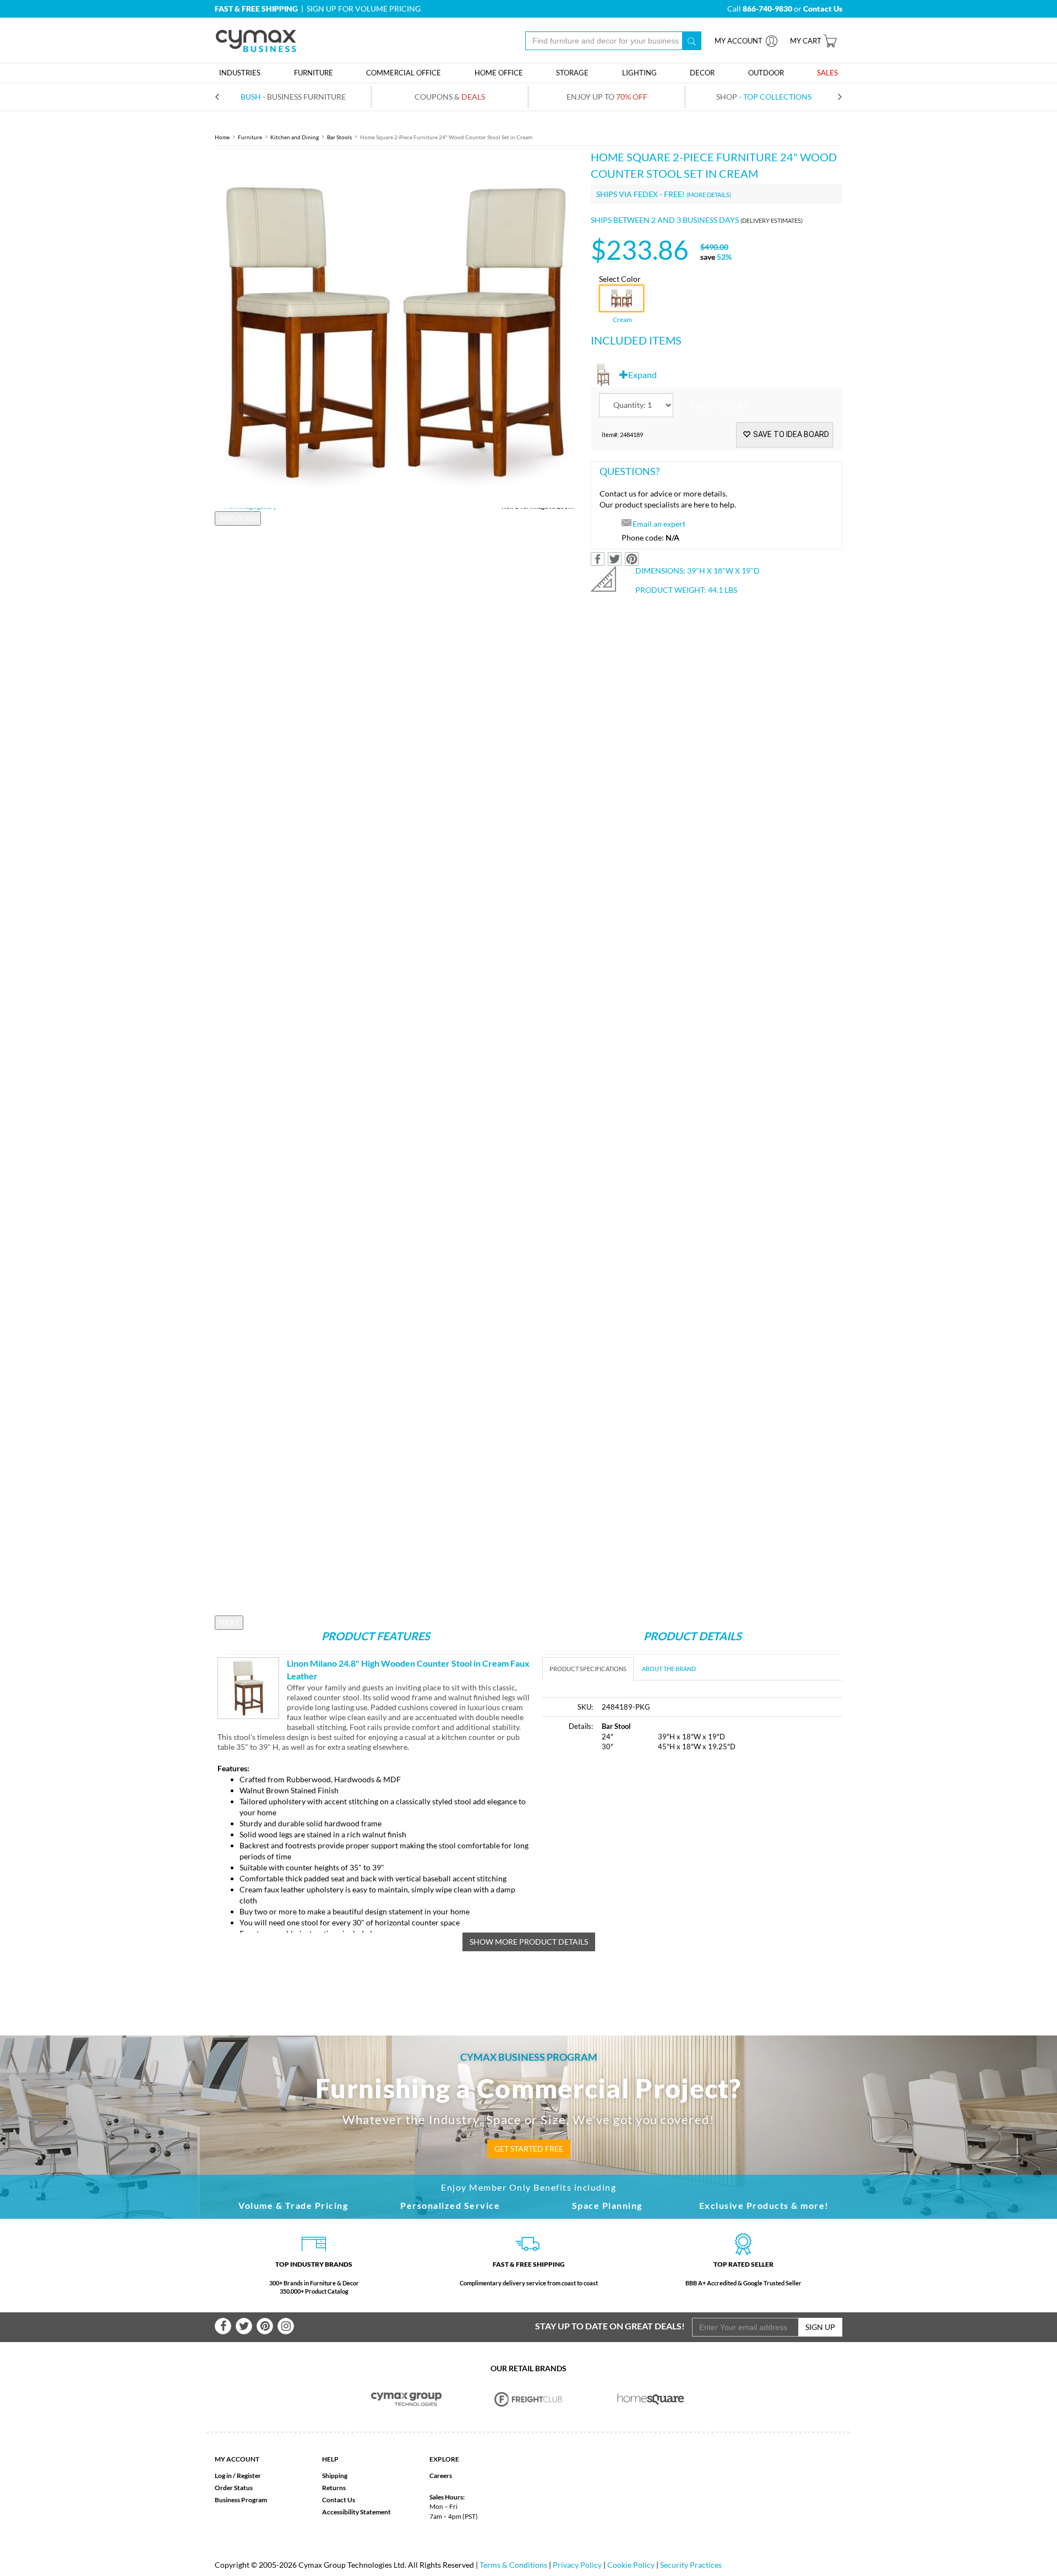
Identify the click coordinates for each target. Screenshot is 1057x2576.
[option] (394, 328)
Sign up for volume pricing (364, 9)
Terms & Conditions (513, 2565)
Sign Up (820, 2327)
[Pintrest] (265, 2326)
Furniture (250, 137)
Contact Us (339, 2500)
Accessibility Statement (356, 2512)
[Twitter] (244, 2326)
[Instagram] (286, 2326)
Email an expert (659, 524)
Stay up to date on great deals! (610, 2326)
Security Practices (691, 2565)
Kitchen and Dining (295, 137)
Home (222, 137)
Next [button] (229, 1622)
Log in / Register (238, 2476)
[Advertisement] (635, 1844)
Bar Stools (339, 137)
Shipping (335, 2476)
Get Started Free (529, 2149)
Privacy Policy (577, 2565)
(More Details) (709, 195)
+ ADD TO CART (718, 405)
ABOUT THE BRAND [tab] (669, 1669)
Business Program (241, 2500)
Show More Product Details (529, 1942)
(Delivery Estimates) (772, 220)
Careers (441, 2476)
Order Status (234, 2488)
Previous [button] (238, 518)
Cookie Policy (631, 2565)
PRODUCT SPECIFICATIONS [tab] (588, 1669)
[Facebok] (223, 2326)
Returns (334, 2488)
